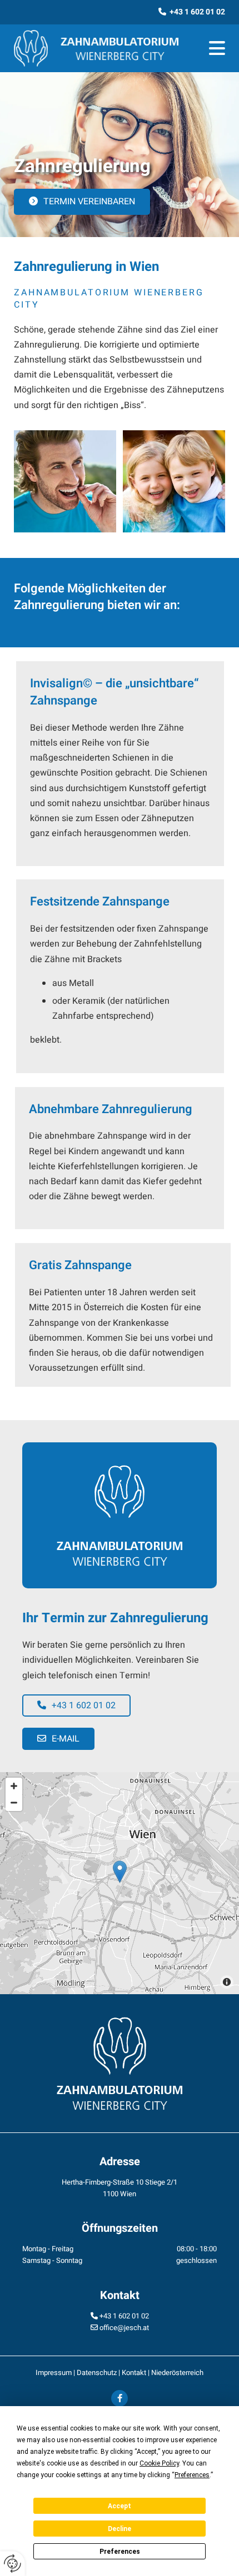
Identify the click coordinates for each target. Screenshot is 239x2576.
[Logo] (96, 48)
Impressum (54, 2373)
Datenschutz (97, 2373)
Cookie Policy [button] (159, 2463)
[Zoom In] (14, 1786)
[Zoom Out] (14, 1803)
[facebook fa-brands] (120, 2398)
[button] (211, 49)
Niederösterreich (177, 2373)
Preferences (120, 2552)
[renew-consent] (13, 2564)
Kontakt (134, 2373)
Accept (120, 2506)
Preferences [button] (192, 2475)
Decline (120, 2529)
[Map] (120, 1883)
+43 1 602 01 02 (124, 2316)
